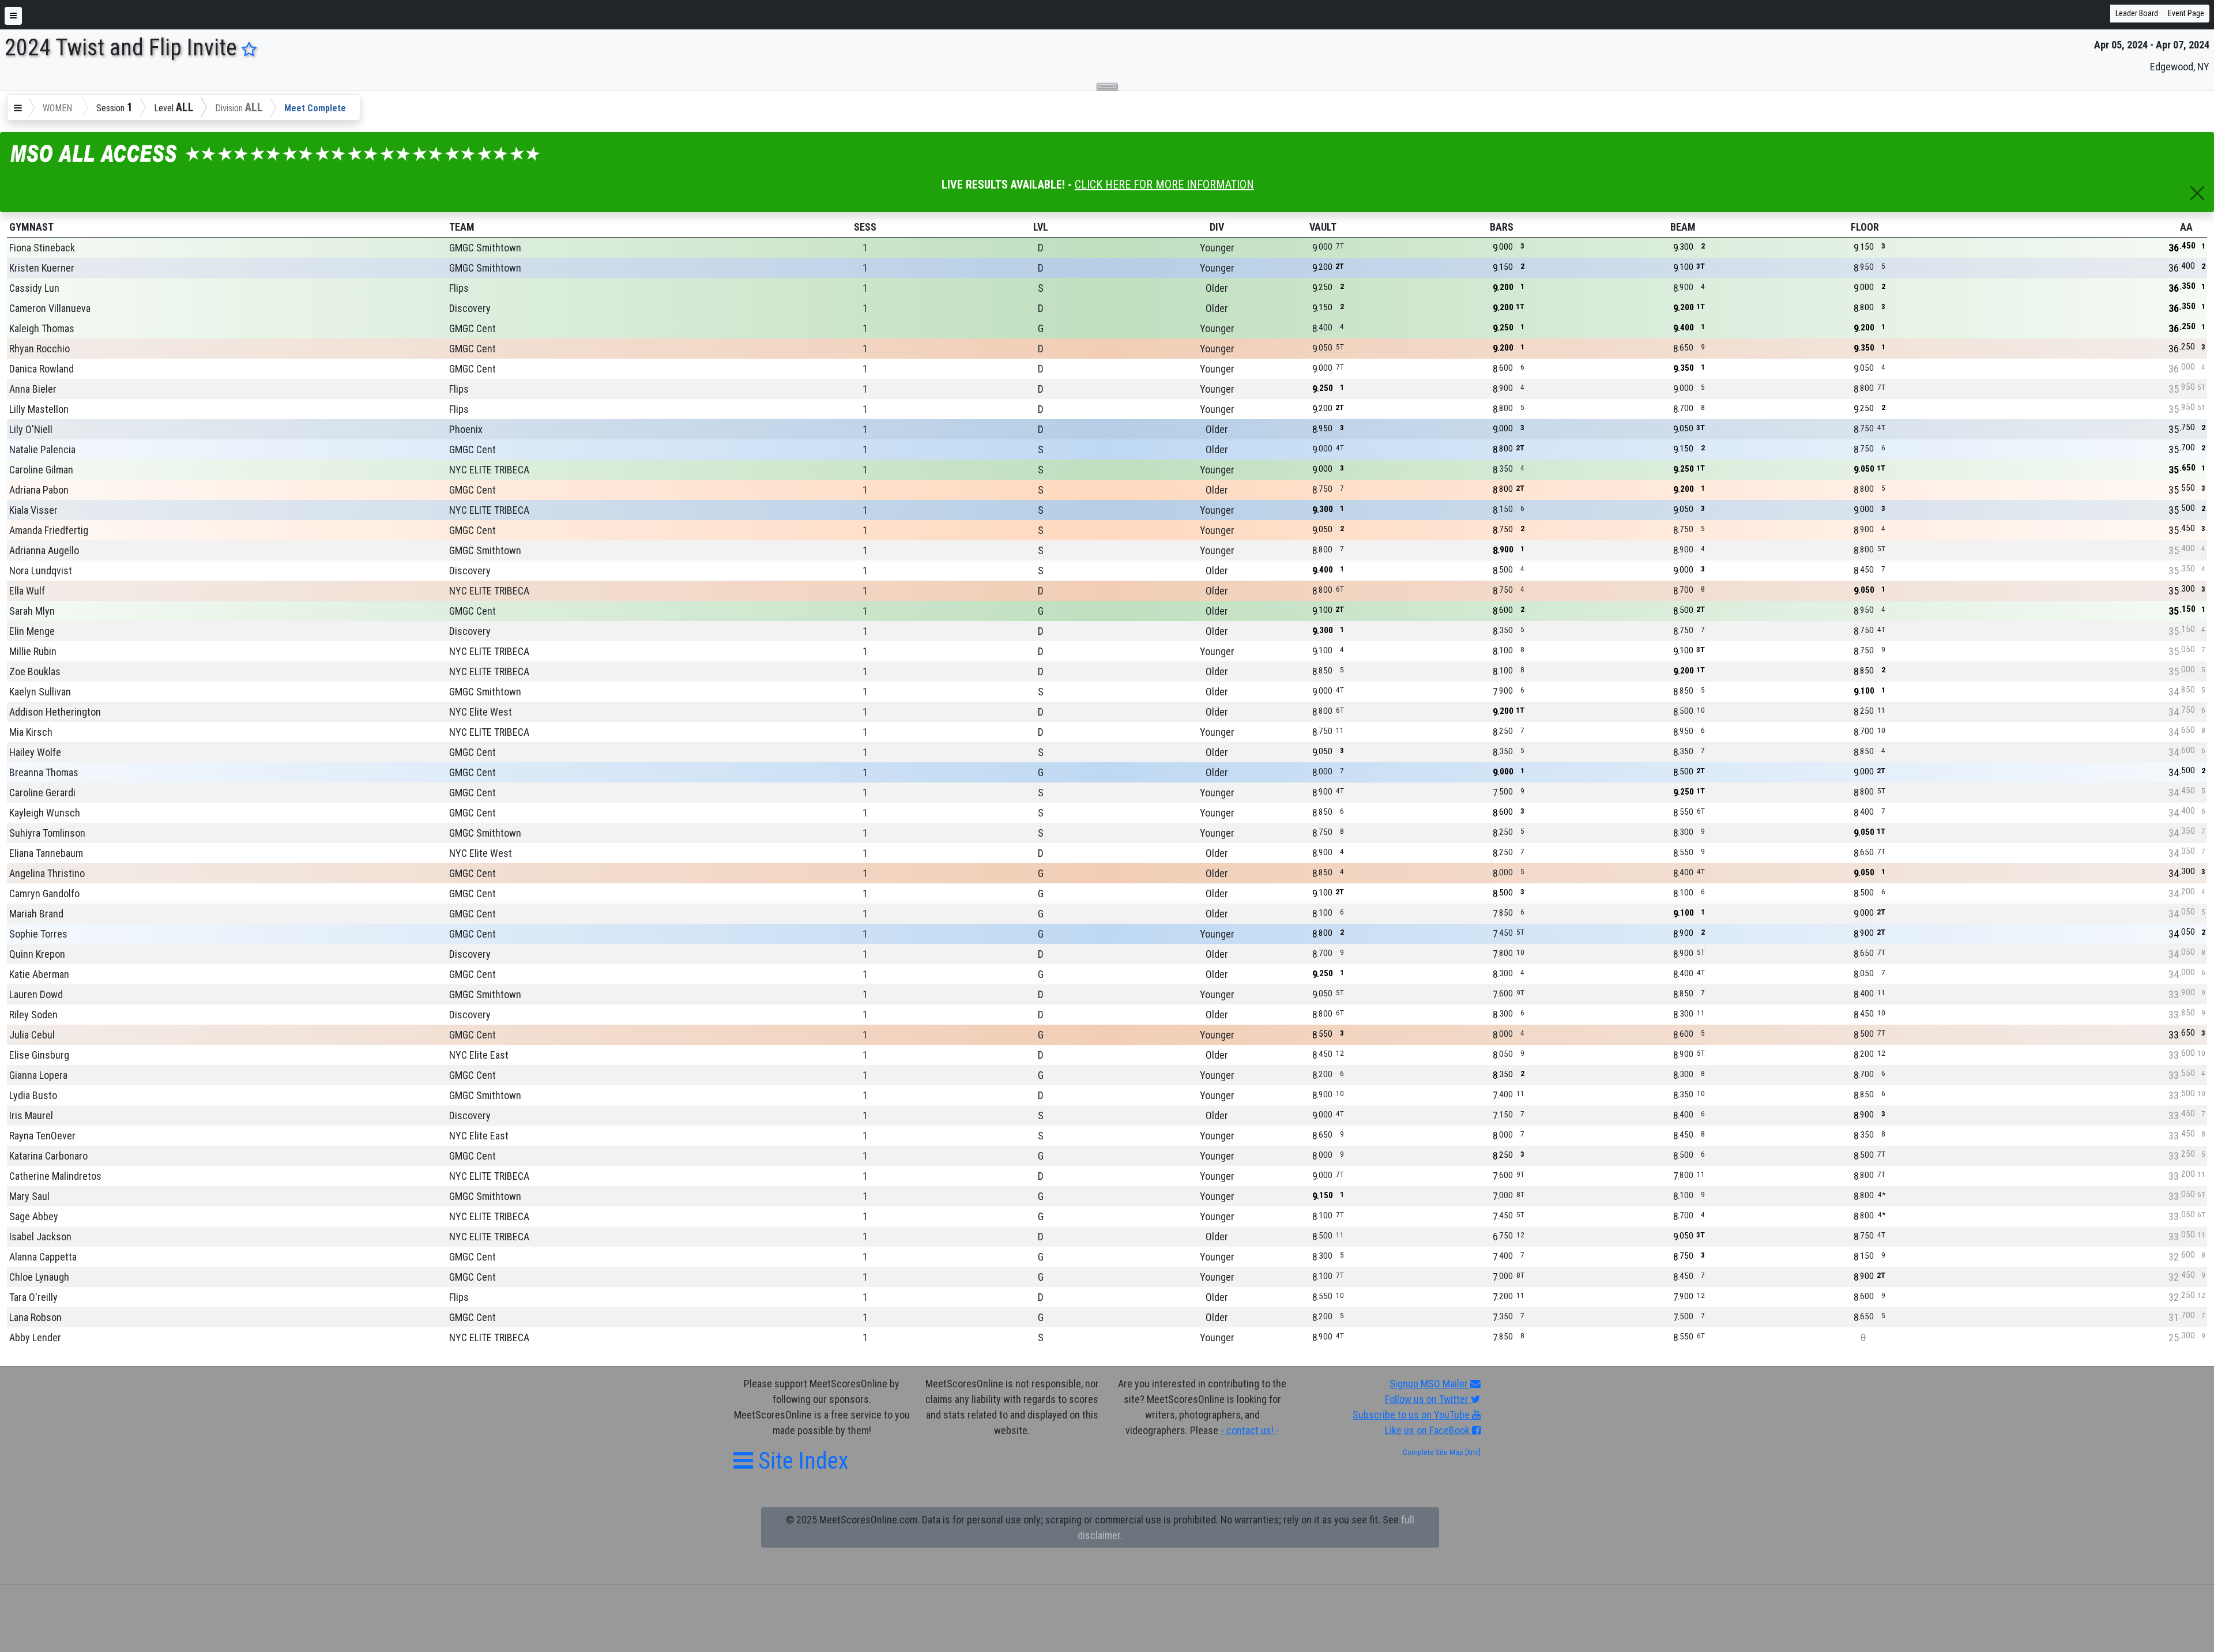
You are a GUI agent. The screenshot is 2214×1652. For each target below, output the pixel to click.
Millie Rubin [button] (33, 651)
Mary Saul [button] (29, 1196)
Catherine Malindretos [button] (55, 1176)
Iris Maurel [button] (31, 1115)
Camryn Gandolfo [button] (44, 893)
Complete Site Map (1433, 1452)
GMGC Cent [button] (472, 328)
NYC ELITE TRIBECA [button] (489, 470)
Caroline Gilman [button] (41, 470)
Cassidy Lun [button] (34, 288)
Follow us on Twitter (1428, 1399)
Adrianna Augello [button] (44, 550)
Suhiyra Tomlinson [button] (47, 833)
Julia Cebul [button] (32, 1035)
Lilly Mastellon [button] (39, 409)
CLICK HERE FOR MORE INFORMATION (1164, 185)
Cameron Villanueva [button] (50, 308)
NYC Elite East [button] (479, 1055)
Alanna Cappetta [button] (43, 1257)
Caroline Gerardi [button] (42, 793)
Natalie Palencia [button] (42, 449)
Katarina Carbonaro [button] (48, 1156)
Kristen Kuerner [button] (42, 268)
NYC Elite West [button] (481, 712)
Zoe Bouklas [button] (35, 671)
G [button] (1041, 328)
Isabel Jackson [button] (40, 1237)
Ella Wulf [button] (27, 591)
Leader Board (2137, 13)
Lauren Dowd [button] (36, 994)
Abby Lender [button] (35, 1337)
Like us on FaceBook (1428, 1430)
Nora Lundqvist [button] (41, 571)
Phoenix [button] (466, 429)
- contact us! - (1250, 1430)
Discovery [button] (470, 308)
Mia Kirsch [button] (31, 732)
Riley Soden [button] (33, 1015)
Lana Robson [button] (35, 1317)
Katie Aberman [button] (39, 974)
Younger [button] (1217, 248)
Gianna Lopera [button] (38, 1075)
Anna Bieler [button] (33, 389)
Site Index (801, 1461)
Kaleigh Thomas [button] (42, 328)
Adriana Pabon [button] (39, 490)
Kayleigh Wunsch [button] (45, 813)
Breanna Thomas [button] (44, 772)
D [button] (1041, 248)
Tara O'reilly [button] (33, 1297)
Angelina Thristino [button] (47, 873)
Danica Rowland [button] (42, 369)
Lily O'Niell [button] (31, 429)
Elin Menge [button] (32, 631)
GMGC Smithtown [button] (485, 248)
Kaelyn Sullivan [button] (40, 692)
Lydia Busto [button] (33, 1095)
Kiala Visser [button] (33, 510)
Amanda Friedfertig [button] (49, 530)
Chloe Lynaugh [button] (39, 1277)
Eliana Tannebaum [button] (46, 853)
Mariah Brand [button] (36, 914)
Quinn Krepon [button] (37, 954)
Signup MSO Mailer (1430, 1384)
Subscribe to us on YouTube (1412, 1415)
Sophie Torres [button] (38, 934)
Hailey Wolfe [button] (35, 752)
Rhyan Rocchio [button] (39, 349)
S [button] (1041, 288)
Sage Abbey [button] (34, 1216)
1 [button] (865, 248)
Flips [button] (459, 288)
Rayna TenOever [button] (42, 1136)
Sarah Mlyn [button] (32, 611)
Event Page (2186, 13)
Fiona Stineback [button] (42, 248)
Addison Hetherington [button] (55, 712)
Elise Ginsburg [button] (39, 1055)
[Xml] (1472, 1452)
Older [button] (1217, 288)
